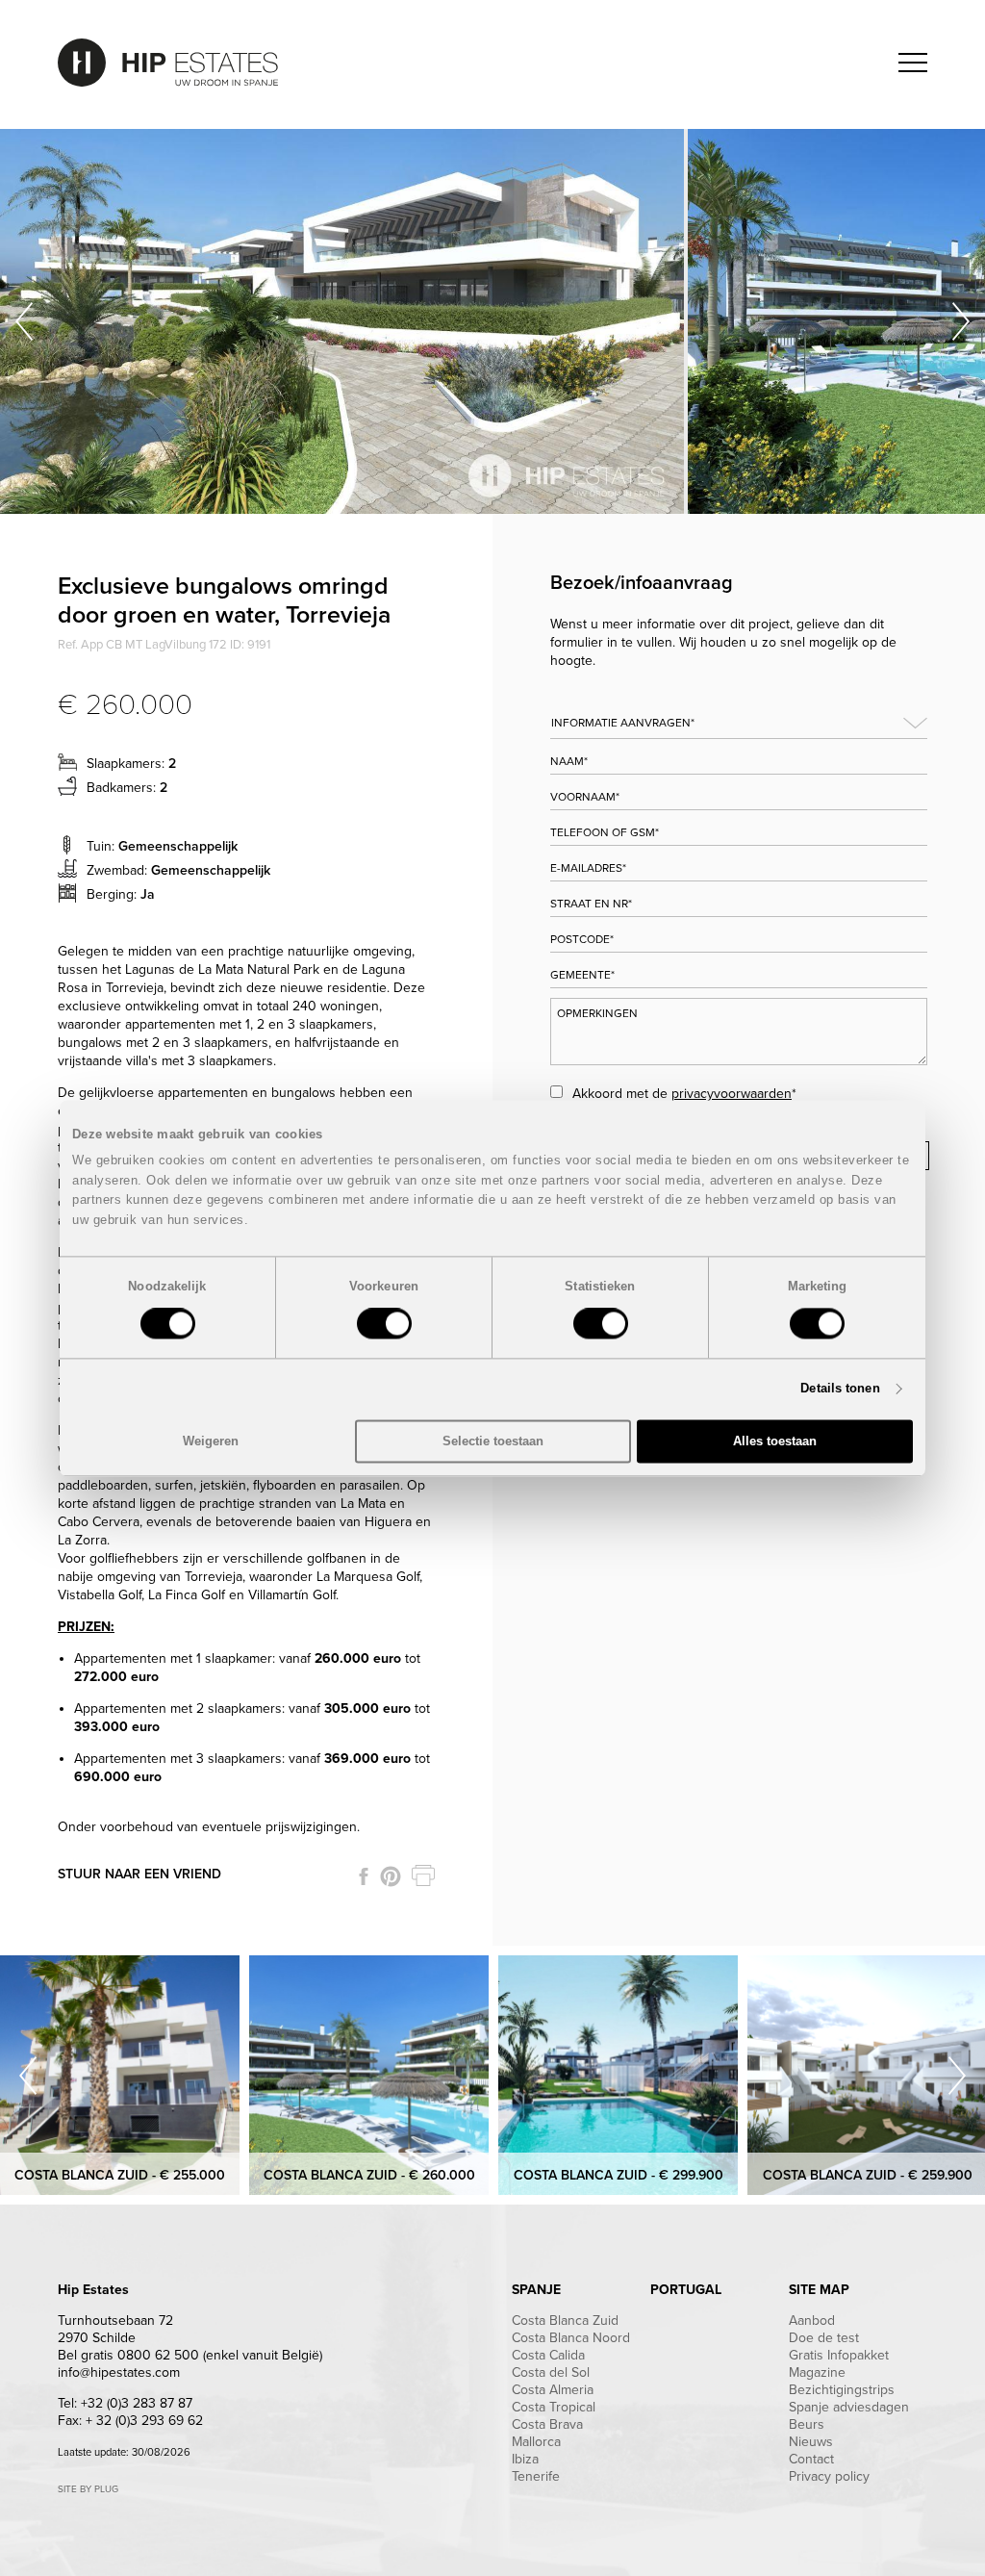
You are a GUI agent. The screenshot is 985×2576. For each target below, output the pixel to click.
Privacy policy (829, 2476)
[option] (344, 321)
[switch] (384, 1324)
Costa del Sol (551, 2372)
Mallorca (536, 2442)
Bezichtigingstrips (842, 2390)
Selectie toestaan (493, 1441)
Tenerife (536, 2476)
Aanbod (812, 2321)
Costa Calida (548, 2355)
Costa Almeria (553, 2390)
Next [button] (961, 321)
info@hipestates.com (119, 2372)
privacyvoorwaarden (732, 1094)
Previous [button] (24, 321)
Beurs (807, 2424)
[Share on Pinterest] (391, 1876)
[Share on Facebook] (364, 1876)
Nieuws (811, 2442)
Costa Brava (547, 2424)
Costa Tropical (554, 2407)
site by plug (88, 2489)
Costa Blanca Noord (571, 2338)
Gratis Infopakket (839, 2355)
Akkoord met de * (684, 1094)
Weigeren (211, 1441)
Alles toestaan (775, 1441)
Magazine (817, 2372)
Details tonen (840, 1389)
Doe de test (824, 2338)
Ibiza (525, 2459)
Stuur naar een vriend (139, 1874)
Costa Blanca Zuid (565, 2321)
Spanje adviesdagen (849, 2407)
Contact (811, 2459)
